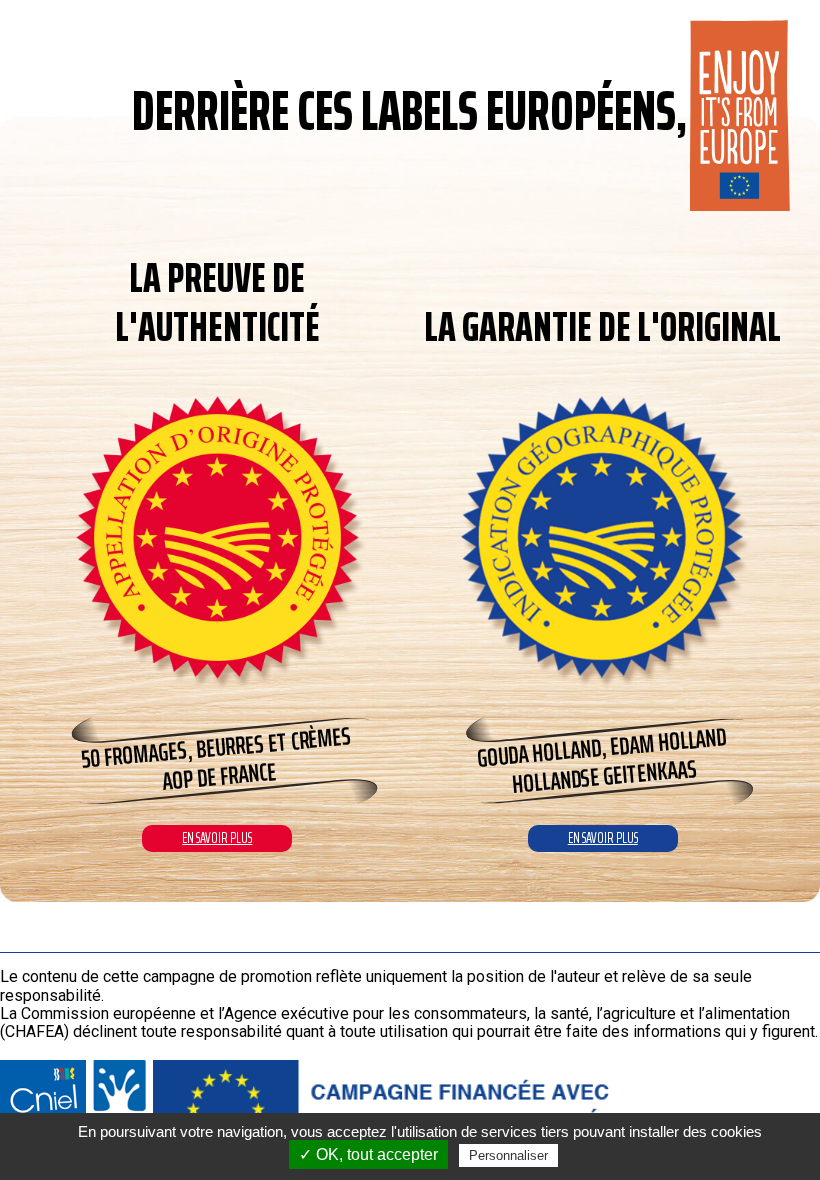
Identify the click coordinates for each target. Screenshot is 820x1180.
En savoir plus (217, 838)
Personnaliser (508, 1155)
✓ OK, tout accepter (368, 1154)
